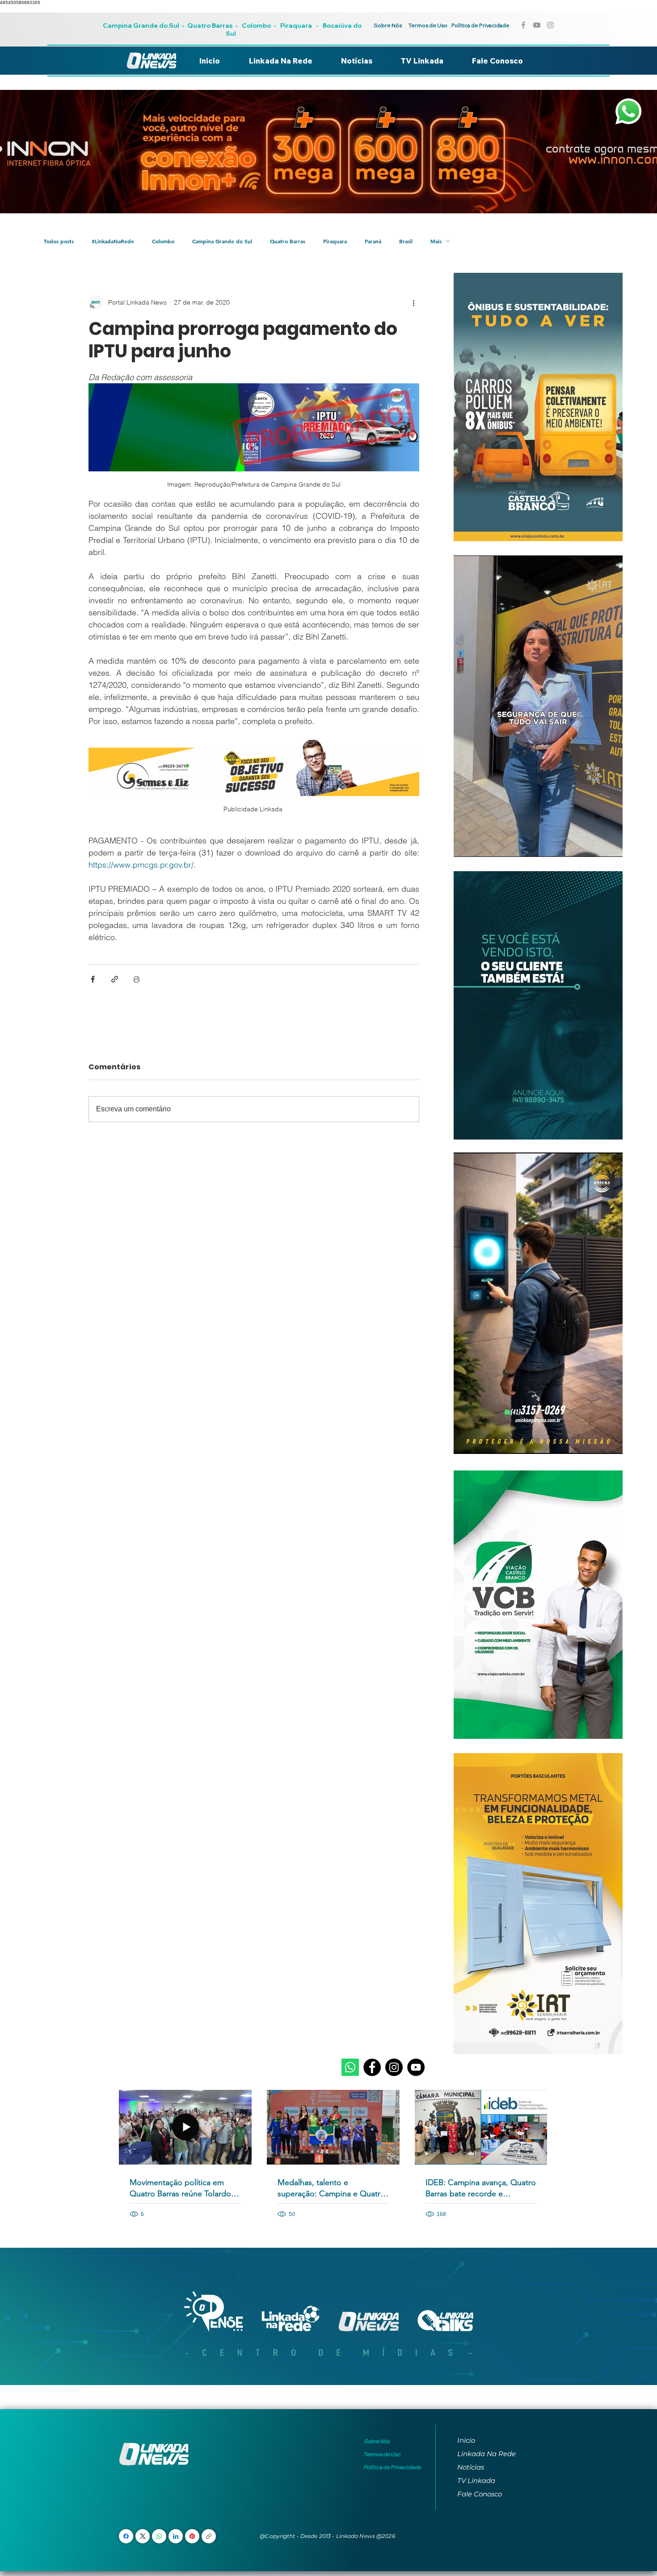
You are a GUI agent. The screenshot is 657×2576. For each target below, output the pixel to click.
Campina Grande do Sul (142, 25)
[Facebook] (372, 2067)
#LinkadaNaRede (113, 241)
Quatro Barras (210, 25)
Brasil (406, 241)
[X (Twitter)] (143, 2536)
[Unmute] (480, 845)
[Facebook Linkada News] (523, 25)
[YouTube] (416, 2067)
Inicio (466, 2440)
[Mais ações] (414, 302)
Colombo (256, 25)
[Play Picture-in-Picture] (595, 845)
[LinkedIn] (176, 2536)
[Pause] (465, 845)
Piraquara (296, 25)
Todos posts (59, 241)
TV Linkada (476, 2481)
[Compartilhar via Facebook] (93, 979)
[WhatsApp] (159, 2536)
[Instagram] (394, 2067)
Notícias (471, 2467)
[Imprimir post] (137, 979)
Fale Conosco (480, 2494)
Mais (436, 241)
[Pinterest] (192, 2536)
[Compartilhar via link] (115, 979)
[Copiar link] (209, 2536)
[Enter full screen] (611, 845)
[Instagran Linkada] (550, 25)
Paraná (373, 241)
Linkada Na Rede (486, 2454)
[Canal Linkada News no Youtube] (537, 25)
